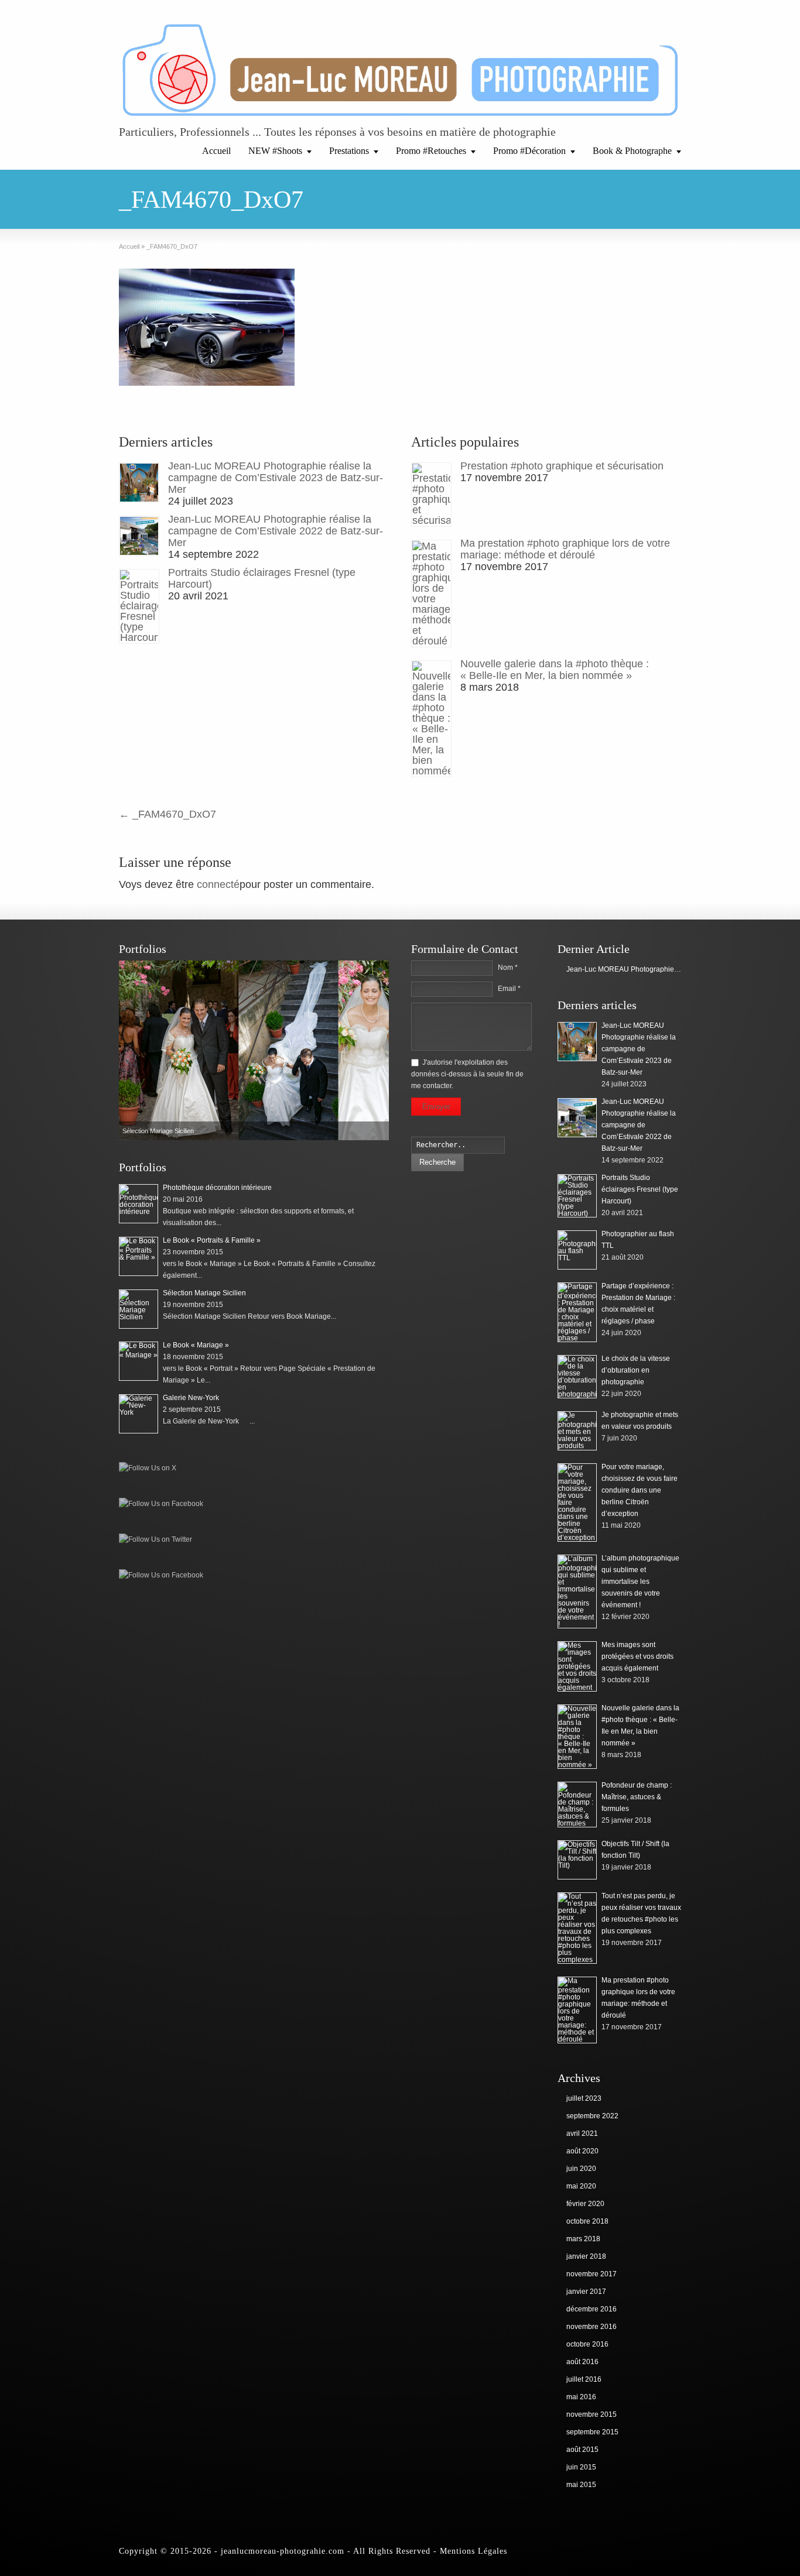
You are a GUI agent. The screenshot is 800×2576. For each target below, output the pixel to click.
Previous (131, 1050)
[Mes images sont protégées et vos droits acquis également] (577, 1666)
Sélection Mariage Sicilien (204, 1293)
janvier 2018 (586, 2256)
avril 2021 (582, 2133)
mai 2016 (581, 2397)
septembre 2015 (592, 2432)
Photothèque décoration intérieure (217, 1188)
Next (377, 1050)
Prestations (349, 151)
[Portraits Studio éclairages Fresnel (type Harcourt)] (139, 606)
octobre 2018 (587, 2221)
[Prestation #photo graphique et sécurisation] (431, 495)
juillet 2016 (584, 2379)
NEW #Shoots (275, 151)
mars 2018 (583, 2239)
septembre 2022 (592, 2116)
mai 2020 (581, 2186)
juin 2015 (581, 2467)
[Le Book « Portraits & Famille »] (139, 1256)
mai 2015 (581, 2485)
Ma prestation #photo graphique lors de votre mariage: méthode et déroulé (565, 549)
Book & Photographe (632, 151)
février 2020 (585, 2204)
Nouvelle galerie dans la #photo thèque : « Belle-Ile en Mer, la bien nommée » (555, 670)
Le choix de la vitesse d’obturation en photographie (636, 1370)
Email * (509, 989)
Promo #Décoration (529, 151)
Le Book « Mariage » (196, 1345)
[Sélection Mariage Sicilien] (139, 1309)
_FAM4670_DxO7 (167, 814)
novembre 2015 (592, 2414)
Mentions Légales (473, 2551)
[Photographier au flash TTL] (577, 1250)
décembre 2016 (592, 2309)
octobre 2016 (587, 2344)
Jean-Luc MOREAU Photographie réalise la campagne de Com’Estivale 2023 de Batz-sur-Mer (276, 478)
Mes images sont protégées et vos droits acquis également (637, 1656)
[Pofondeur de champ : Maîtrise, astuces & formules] (577, 1805)
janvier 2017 (586, 2292)
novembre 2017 (592, 2274)
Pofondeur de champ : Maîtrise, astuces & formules (637, 1797)
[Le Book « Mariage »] (139, 1361)
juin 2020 (581, 2169)
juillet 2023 (584, 2098)
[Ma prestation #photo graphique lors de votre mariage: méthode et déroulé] (431, 594)
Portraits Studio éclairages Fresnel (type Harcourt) (640, 1189)
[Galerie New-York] (139, 1414)
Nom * (508, 968)
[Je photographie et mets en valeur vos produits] (577, 1431)
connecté (218, 884)
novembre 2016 (592, 2327)
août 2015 (582, 2450)
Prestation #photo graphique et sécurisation (562, 466)
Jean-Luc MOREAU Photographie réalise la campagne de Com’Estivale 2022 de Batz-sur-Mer (276, 531)
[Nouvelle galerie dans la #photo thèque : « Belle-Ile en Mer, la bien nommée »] (431, 719)
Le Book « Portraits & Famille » (212, 1240)
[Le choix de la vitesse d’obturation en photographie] (577, 1377)
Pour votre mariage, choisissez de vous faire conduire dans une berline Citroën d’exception (640, 1490)
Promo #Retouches (431, 151)
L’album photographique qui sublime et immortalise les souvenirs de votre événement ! (640, 1582)
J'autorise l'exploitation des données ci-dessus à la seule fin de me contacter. (467, 1074)
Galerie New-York (191, 1398)
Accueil (216, 151)
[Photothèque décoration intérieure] (254, 1050)
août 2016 (582, 2362)
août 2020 (582, 2151)
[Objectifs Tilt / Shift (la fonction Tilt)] (577, 1860)
